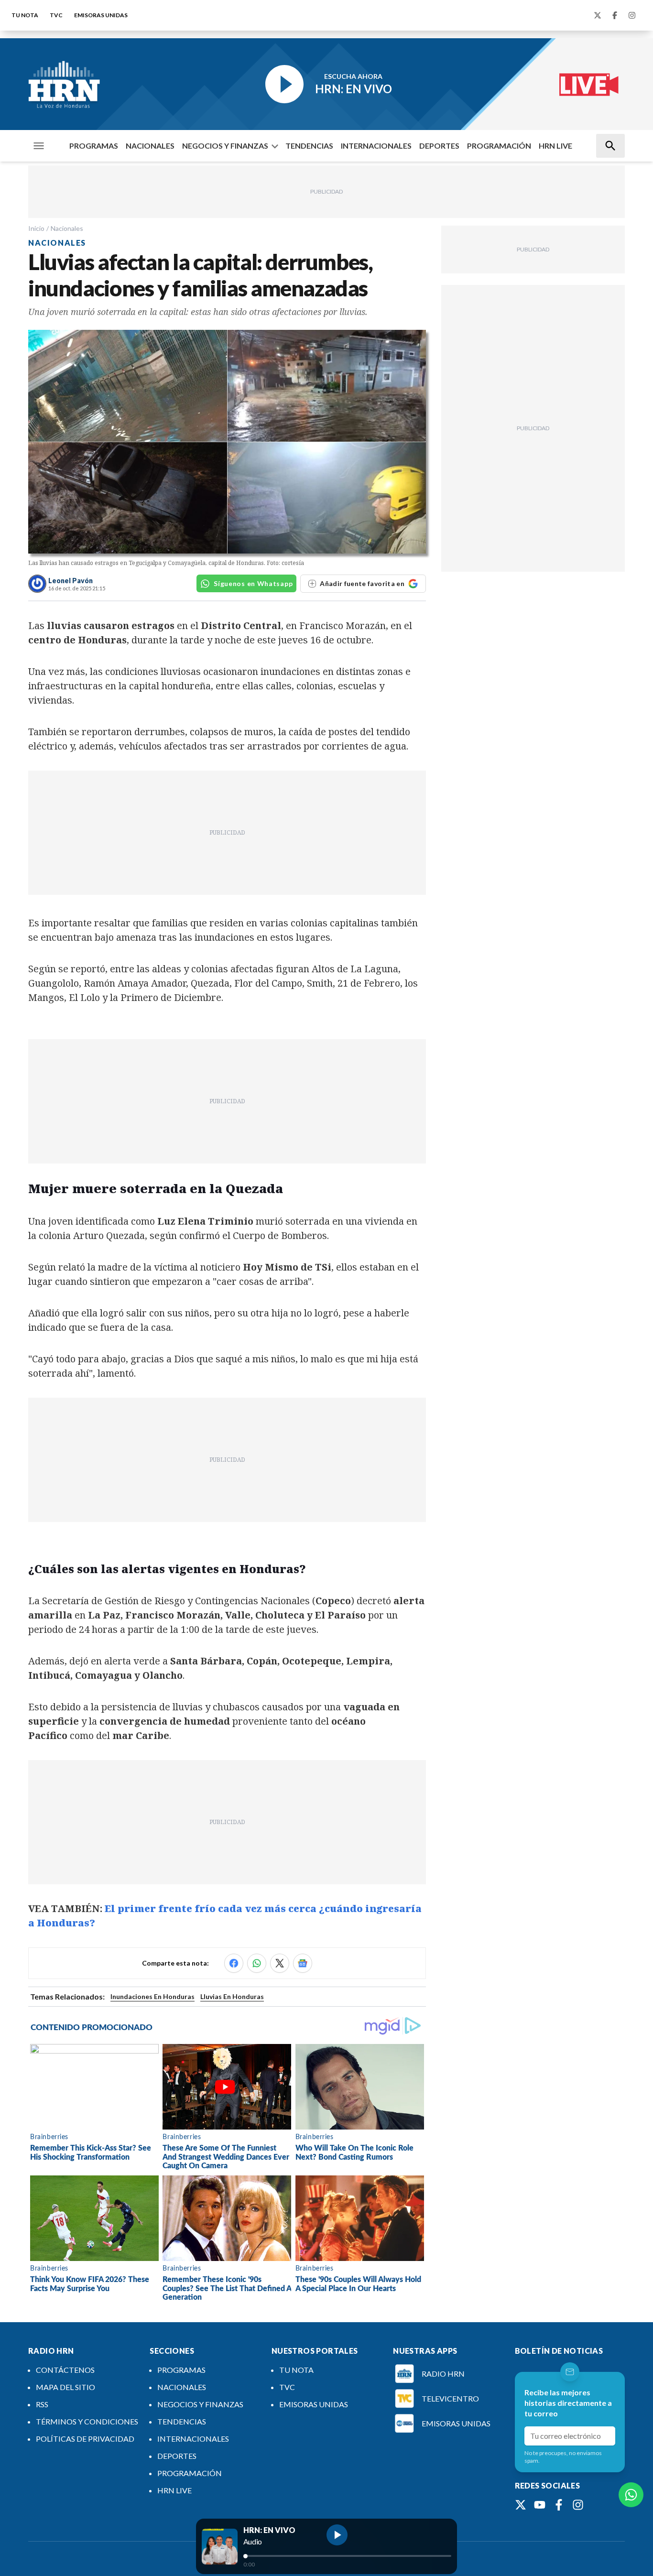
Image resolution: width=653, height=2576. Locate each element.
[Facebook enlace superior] (615, 15)
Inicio (36, 228)
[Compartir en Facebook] (234, 1963)
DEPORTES (439, 146)
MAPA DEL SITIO (65, 2387)
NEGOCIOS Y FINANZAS (225, 146)
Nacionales (67, 228)
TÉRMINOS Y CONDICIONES (87, 2421)
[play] (337, 2535)
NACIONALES (150, 146)
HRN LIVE (555, 146)
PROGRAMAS (94, 146)
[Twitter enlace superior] (598, 15)
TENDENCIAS (309, 146)
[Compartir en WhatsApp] (257, 1963)
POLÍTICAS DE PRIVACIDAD (85, 2439)
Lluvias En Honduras (232, 1996)
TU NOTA (25, 15)
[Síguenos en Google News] (303, 1963)
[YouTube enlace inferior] (540, 2505)
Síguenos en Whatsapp (253, 583)
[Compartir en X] (280, 1963)
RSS (42, 2404)
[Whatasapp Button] (631, 2495)
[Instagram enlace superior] (632, 15)
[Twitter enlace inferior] (521, 2505)
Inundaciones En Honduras (152, 1996)
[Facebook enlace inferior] (559, 2505)
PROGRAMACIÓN (499, 146)
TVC (56, 15)
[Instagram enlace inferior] (578, 2505)
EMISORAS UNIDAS (101, 15)
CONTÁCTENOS (65, 2370)
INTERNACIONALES (376, 146)
